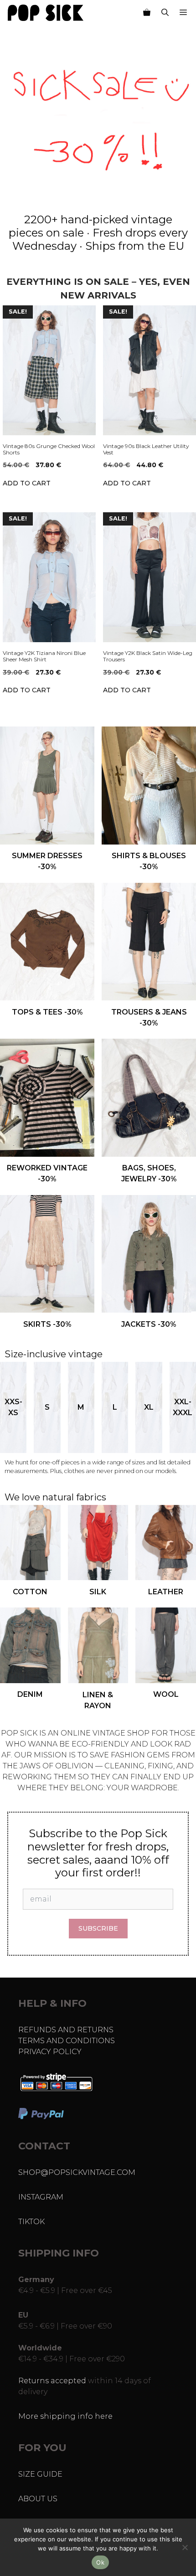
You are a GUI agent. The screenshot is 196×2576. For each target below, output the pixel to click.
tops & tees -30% (47, 1012)
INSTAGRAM (41, 2197)
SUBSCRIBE (98, 1928)
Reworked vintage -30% (47, 1173)
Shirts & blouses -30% (149, 861)
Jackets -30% (149, 1324)
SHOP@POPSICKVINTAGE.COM (77, 2172)
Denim (30, 1694)
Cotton (30, 1592)
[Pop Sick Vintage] (46, 13)
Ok (100, 2562)
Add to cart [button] (27, 483)
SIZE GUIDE (40, 2474)
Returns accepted (52, 2381)
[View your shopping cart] (147, 13)
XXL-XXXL (183, 1407)
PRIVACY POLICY (50, 2052)
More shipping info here (65, 2416)
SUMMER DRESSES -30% (47, 861)
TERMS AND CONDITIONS (67, 2041)
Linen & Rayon (98, 1700)
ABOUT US (38, 2499)
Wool (166, 1694)
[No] (185, 2547)
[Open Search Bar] (165, 13)
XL (149, 1407)
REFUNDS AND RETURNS (66, 2030)
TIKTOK (31, 2222)
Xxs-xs (13, 1407)
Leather (166, 1592)
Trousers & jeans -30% (149, 1018)
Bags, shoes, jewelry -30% (149, 1173)
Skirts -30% (47, 1324)
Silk (98, 1592)
